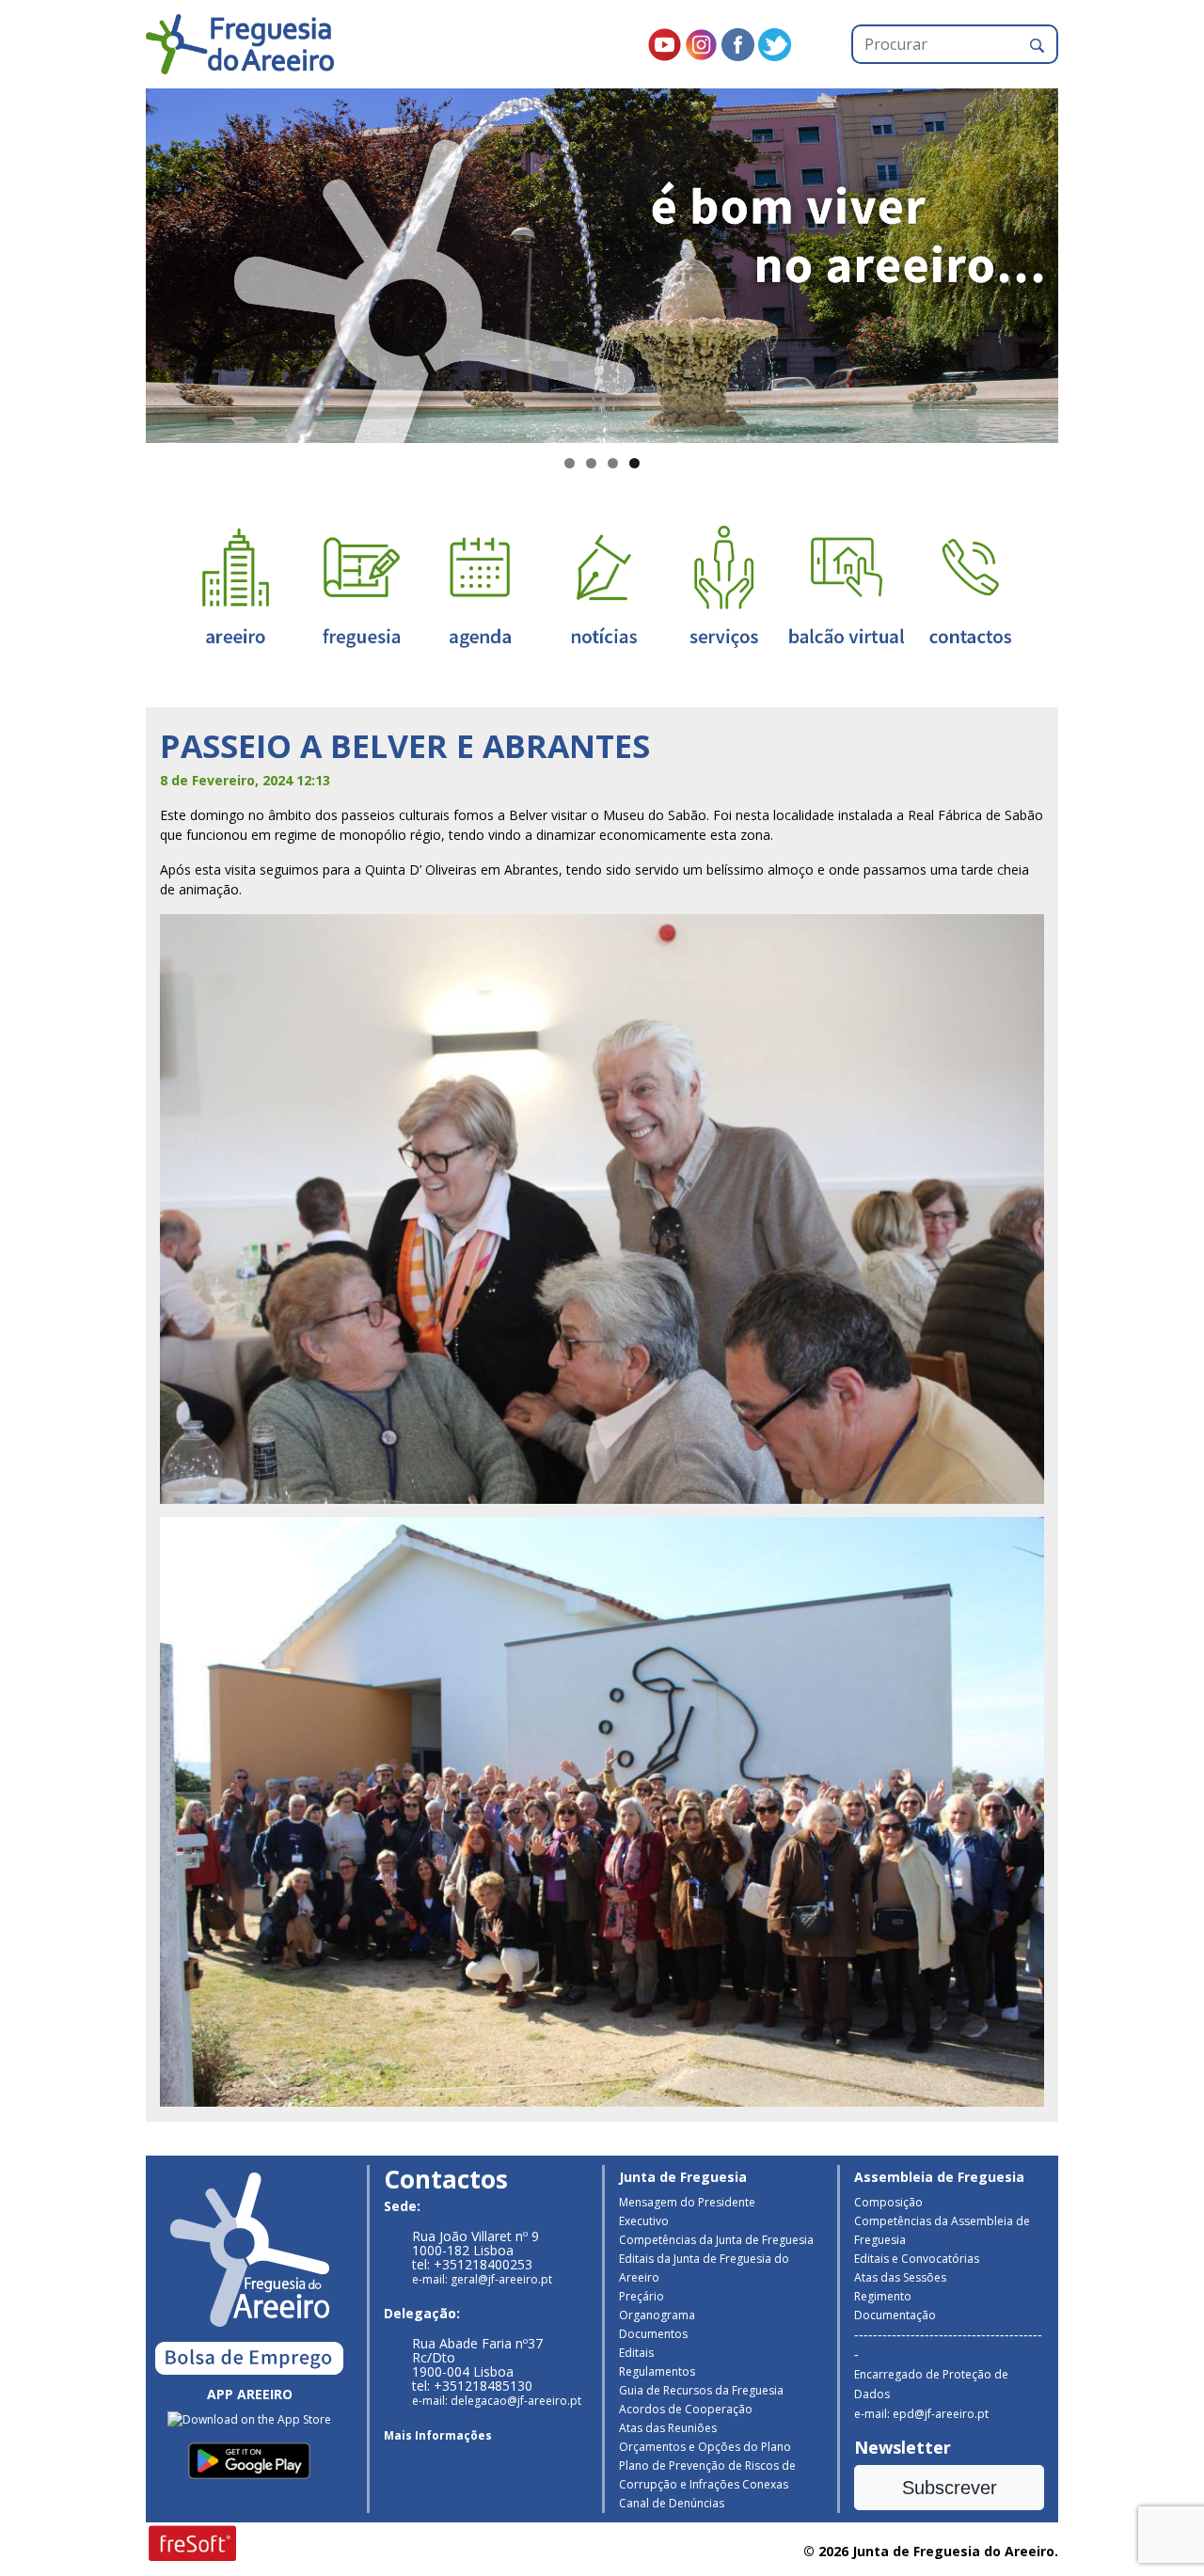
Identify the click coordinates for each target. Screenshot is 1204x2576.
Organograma (657, 2315)
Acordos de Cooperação (686, 2409)
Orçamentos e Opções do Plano (705, 2447)
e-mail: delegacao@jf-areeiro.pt (497, 2401)
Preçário (642, 2296)
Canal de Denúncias (672, 2503)
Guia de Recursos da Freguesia (701, 2390)
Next (1091, 261)
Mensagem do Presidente (687, 2202)
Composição (888, 2202)
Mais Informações (438, 2435)
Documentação (895, 2315)
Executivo (644, 2221)
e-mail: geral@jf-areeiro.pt (482, 2279)
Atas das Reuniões (668, 2428)
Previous (113, 261)
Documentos (653, 2334)
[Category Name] (480, 585)
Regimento (883, 2296)
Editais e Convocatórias (917, 2259)
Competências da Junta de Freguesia (716, 2240)
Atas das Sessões (900, 2277)
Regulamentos (657, 2371)
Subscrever (950, 2488)
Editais (636, 2353)
